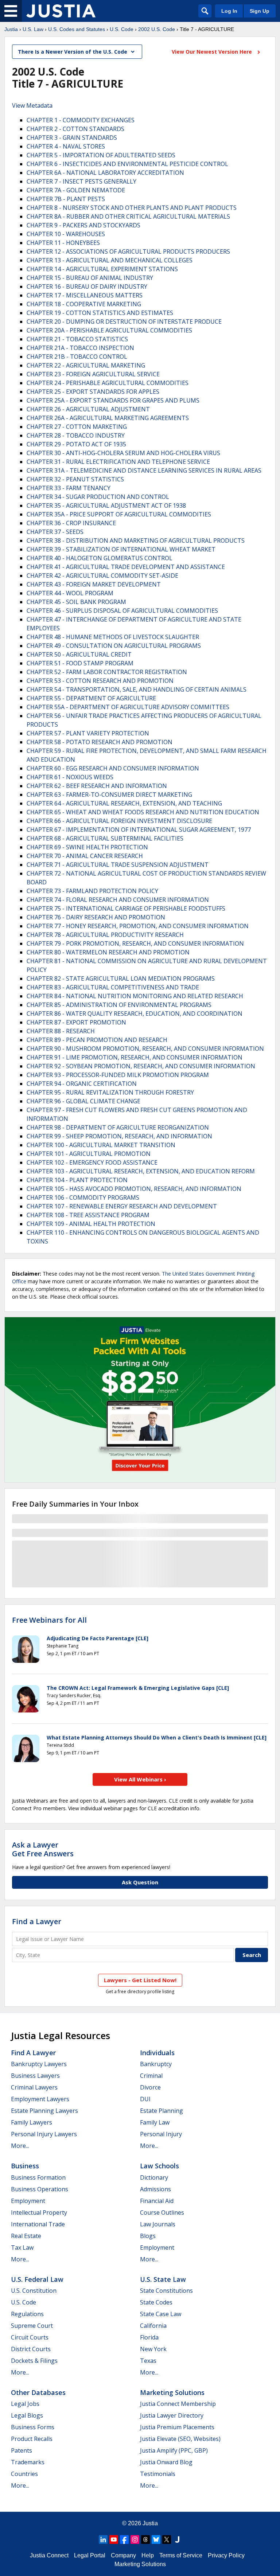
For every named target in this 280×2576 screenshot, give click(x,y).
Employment (28, 2201)
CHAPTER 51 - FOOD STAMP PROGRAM (80, 663)
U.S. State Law (163, 2279)
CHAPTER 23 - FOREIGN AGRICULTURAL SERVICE (93, 374)
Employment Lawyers (40, 2099)
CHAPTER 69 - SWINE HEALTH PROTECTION (87, 847)
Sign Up (260, 11)
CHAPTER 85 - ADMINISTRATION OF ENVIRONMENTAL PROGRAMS (119, 1005)
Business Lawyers (35, 2076)
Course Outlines (162, 2212)
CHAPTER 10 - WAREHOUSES (66, 234)
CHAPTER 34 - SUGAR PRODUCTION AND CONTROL (98, 497)
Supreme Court (32, 2326)
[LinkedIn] (103, 2540)
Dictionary (154, 2177)
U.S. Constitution (34, 2291)
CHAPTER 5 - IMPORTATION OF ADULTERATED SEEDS (101, 155)
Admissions (155, 2189)
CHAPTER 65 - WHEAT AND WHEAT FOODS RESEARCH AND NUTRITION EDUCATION (143, 812)
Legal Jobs (25, 2404)
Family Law (155, 2122)
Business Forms (33, 2427)
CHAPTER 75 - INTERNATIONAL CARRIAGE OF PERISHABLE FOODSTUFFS (126, 908)
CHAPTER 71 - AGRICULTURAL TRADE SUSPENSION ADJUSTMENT (118, 865)
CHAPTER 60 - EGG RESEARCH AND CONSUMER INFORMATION (113, 768)
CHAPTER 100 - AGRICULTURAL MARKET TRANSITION (101, 1145)
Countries (24, 2474)
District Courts (31, 2349)
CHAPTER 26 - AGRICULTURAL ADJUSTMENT (88, 409)
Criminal (151, 2076)
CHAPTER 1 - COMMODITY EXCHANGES (81, 120)
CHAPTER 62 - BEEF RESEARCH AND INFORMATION (97, 786)
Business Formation (38, 2177)
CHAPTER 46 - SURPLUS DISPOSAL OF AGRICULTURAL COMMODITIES (122, 611)
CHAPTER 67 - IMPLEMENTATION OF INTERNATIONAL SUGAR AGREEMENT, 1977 (139, 830)
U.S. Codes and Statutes (77, 29)
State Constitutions (166, 2291)
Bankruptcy (156, 2064)
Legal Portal (90, 2555)
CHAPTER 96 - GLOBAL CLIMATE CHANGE (83, 1101)
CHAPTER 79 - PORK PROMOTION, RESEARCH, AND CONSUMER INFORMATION (135, 943)
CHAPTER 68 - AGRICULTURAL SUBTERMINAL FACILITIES (105, 838)
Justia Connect (49, 2555)
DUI (145, 2099)
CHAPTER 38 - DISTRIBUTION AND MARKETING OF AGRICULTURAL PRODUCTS (136, 541)
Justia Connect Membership (178, 2404)
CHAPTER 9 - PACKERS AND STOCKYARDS (83, 225)
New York (153, 2349)
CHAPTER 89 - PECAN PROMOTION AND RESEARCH (97, 1040)
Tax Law (22, 2248)
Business (25, 2166)
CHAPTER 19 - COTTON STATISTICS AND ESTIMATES (100, 313)
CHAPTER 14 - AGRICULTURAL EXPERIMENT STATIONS (102, 269)
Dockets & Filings (34, 2361)
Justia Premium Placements (177, 2427)
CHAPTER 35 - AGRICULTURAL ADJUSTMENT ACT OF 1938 (106, 505)
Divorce (150, 2087)
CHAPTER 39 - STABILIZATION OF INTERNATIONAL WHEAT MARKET (121, 549)
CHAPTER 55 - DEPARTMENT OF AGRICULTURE (91, 698)
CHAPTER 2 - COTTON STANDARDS (75, 129)
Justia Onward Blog (166, 2462)
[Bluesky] (156, 2540)
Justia (11, 29)
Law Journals (158, 2224)
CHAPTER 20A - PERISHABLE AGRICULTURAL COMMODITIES (109, 330)
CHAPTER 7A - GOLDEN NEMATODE (76, 190)
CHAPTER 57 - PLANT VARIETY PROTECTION (88, 733)
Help (148, 2555)
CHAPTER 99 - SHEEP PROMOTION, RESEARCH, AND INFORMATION (119, 1136)
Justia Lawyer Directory (172, 2415)
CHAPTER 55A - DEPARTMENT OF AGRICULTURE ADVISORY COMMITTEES (128, 707)
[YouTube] (114, 2540)
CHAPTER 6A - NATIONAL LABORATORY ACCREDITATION (105, 173)
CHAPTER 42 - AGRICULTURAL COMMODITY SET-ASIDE (102, 576)
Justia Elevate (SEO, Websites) (180, 2439)
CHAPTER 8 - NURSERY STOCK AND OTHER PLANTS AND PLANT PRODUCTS (132, 208)
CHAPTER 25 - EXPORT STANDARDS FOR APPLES (93, 392)
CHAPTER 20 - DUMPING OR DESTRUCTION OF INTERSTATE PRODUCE (124, 322)
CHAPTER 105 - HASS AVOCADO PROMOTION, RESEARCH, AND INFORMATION (134, 1189)
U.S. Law (33, 29)
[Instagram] (135, 2540)
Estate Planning (162, 2111)
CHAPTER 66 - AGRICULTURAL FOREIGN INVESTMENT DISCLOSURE (119, 821)
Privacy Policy (226, 2555)
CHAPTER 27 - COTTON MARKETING (77, 427)
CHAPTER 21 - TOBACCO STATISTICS (77, 339)
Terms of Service (181, 2555)
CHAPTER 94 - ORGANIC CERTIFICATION (82, 1084)
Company (123, 2555)
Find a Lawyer (37, 1921)
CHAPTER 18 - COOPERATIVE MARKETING (84, 304)
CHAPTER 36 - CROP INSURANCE (71, 523)
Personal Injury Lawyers (44, 2134)
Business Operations (40, 2189)
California (153, 2326)
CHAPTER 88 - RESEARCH (61, 1031)
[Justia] (61, 11)
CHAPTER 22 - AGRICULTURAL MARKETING (86, 365)
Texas (148, 2361)
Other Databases (38, 2392)
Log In (229, 11)
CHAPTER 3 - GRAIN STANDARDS (72, 138)
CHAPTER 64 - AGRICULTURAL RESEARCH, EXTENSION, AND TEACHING (124, 803)
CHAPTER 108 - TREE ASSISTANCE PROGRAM (88, 1215)
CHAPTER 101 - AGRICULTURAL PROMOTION (89, 1154)
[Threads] (145, 2540)
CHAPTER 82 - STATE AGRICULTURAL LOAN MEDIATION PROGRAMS (121, 979)
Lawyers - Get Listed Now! (140, 1980)
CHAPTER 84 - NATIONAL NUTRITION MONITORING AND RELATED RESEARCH (135, 996)
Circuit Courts (30, 2337)
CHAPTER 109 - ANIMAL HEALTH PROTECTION (91, 1224)
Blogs (148, 2236)
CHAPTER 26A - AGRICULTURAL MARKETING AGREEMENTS (108, 418)
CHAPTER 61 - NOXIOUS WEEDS (70, 777)
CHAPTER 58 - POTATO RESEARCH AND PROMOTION (100, 742)
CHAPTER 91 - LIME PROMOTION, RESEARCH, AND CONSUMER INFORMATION (135, 1057)
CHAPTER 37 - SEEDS (55, 532)
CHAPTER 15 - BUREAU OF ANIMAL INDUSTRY (90, 278)
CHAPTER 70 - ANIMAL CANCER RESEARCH (85, 856)
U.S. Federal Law (37, 2279)
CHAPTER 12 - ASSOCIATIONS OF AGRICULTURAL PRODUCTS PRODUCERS (128, 251)
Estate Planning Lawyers (44, 2111)
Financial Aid (157, 2201)
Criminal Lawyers (34, 2087)
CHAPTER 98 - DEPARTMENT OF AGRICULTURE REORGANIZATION (118, 1127)
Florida (149, 2337)
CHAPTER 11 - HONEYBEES (63, 243)
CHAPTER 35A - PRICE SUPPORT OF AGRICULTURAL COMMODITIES (119, 514)
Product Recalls (32, 2439)
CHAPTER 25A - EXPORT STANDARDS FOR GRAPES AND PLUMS (113, 400)
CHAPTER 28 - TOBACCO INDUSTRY (76, 435)
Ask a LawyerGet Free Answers (43, 1849)
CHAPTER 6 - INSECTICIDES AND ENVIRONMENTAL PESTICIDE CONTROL (127, 164)
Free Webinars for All (49, 1620)
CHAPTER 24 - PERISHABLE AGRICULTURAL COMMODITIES (108, 383)
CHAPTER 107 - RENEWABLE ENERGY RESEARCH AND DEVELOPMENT (122, 1206)
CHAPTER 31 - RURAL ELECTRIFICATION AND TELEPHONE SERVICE (118, 462)
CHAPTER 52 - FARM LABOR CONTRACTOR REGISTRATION (107, 672)
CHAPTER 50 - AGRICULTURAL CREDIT (79, 654)
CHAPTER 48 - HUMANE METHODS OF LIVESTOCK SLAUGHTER (113, 637)
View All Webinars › (140, 1779)
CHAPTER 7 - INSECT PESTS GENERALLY (81, 181)
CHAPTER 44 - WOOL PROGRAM (70, 593)
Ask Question (140, 1882)
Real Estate (26, 2236)
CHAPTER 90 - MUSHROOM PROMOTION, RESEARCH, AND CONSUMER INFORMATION (145, 1049)
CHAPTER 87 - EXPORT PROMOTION (76, 1022)
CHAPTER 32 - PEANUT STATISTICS (75, 479)
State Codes (156, 2302)
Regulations (27, 2314)
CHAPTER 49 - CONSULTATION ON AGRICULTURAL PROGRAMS (114, 646)
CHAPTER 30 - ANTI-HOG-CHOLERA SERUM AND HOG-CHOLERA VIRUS (123, 453)
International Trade (38, 2224)
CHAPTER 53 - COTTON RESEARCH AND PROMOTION (100, 681)
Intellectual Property (39, 2212)
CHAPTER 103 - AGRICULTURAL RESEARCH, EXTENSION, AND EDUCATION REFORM (141, 1171)
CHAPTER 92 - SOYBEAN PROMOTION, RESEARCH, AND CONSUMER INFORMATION (141, 1066)
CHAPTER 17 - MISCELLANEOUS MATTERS (85, 295)
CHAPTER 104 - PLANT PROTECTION (77, 1180)
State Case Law (161, 2314)
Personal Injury (161, 2134)
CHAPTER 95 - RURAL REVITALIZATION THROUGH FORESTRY (110, 1092)
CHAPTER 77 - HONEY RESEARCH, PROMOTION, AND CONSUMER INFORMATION (138, 926)
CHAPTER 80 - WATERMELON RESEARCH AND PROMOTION (108, 952)
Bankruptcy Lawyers (39, 2064)
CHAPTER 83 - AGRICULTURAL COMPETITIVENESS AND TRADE (113, 987)
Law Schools (160, 2166)
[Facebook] (124, 2540)
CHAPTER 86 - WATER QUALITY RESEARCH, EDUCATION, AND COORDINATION (135, 1014)
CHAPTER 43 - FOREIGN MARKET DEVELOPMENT (94, 584)
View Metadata (32, 105)
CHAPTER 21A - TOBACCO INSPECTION (80, 348)
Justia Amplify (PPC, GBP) (174, 2450)
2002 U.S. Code (157, 29)
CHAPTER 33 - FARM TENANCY (69, 488)
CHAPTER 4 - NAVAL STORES (66, 146)
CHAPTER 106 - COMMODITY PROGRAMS (83, 1197)
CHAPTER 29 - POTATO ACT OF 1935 (76, 444)
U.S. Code (122, 29)
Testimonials (158, 2474)
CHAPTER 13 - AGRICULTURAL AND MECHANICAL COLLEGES (110, 260)
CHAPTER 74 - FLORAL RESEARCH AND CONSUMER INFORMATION (118, 900)
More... (20, 2146)
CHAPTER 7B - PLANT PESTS (66, 199)
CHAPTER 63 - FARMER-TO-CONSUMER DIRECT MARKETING (109, 795)
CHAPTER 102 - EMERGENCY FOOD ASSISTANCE (92, 1162)
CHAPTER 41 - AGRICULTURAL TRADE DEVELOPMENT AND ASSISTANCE (126, 567)
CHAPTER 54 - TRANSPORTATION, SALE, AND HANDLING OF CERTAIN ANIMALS (137, 689)
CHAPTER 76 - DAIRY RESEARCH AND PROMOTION (96, 917)
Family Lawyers (32, 2122)
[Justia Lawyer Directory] (177, 2540)
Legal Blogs (27, 2415)
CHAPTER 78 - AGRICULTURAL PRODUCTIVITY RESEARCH (105, 935)
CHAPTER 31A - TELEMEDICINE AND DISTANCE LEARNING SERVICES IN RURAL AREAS (144, 470)
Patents (22, 2450)
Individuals (157, 2053)
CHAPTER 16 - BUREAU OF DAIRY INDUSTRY (87, 287)
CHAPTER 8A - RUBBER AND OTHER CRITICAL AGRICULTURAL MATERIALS (128, 216)
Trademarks (28, 2462)
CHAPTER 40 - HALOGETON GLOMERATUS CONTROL (100, 558)
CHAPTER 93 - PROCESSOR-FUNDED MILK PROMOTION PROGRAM (118, 1075)
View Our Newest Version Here (213, 52)
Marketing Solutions (172, 2392)
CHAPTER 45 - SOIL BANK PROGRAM (76, 602)
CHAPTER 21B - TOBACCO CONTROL (77, 357)
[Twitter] (167, 2540)
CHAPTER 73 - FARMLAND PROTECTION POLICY (92, 891)
